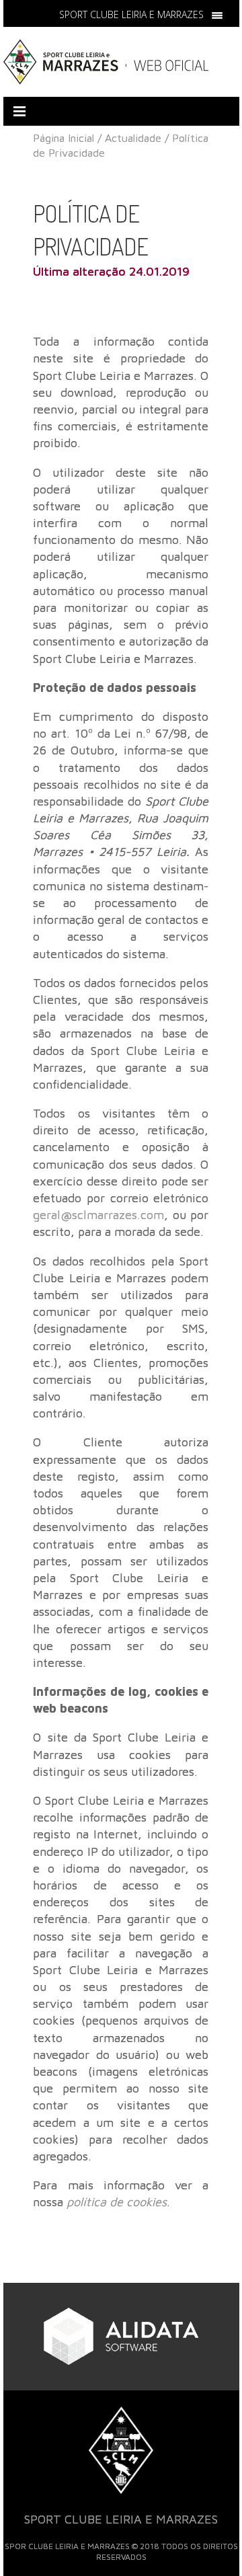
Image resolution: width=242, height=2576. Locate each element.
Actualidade (133, 138)
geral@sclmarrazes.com (98, 1215)
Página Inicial (64, 138)
